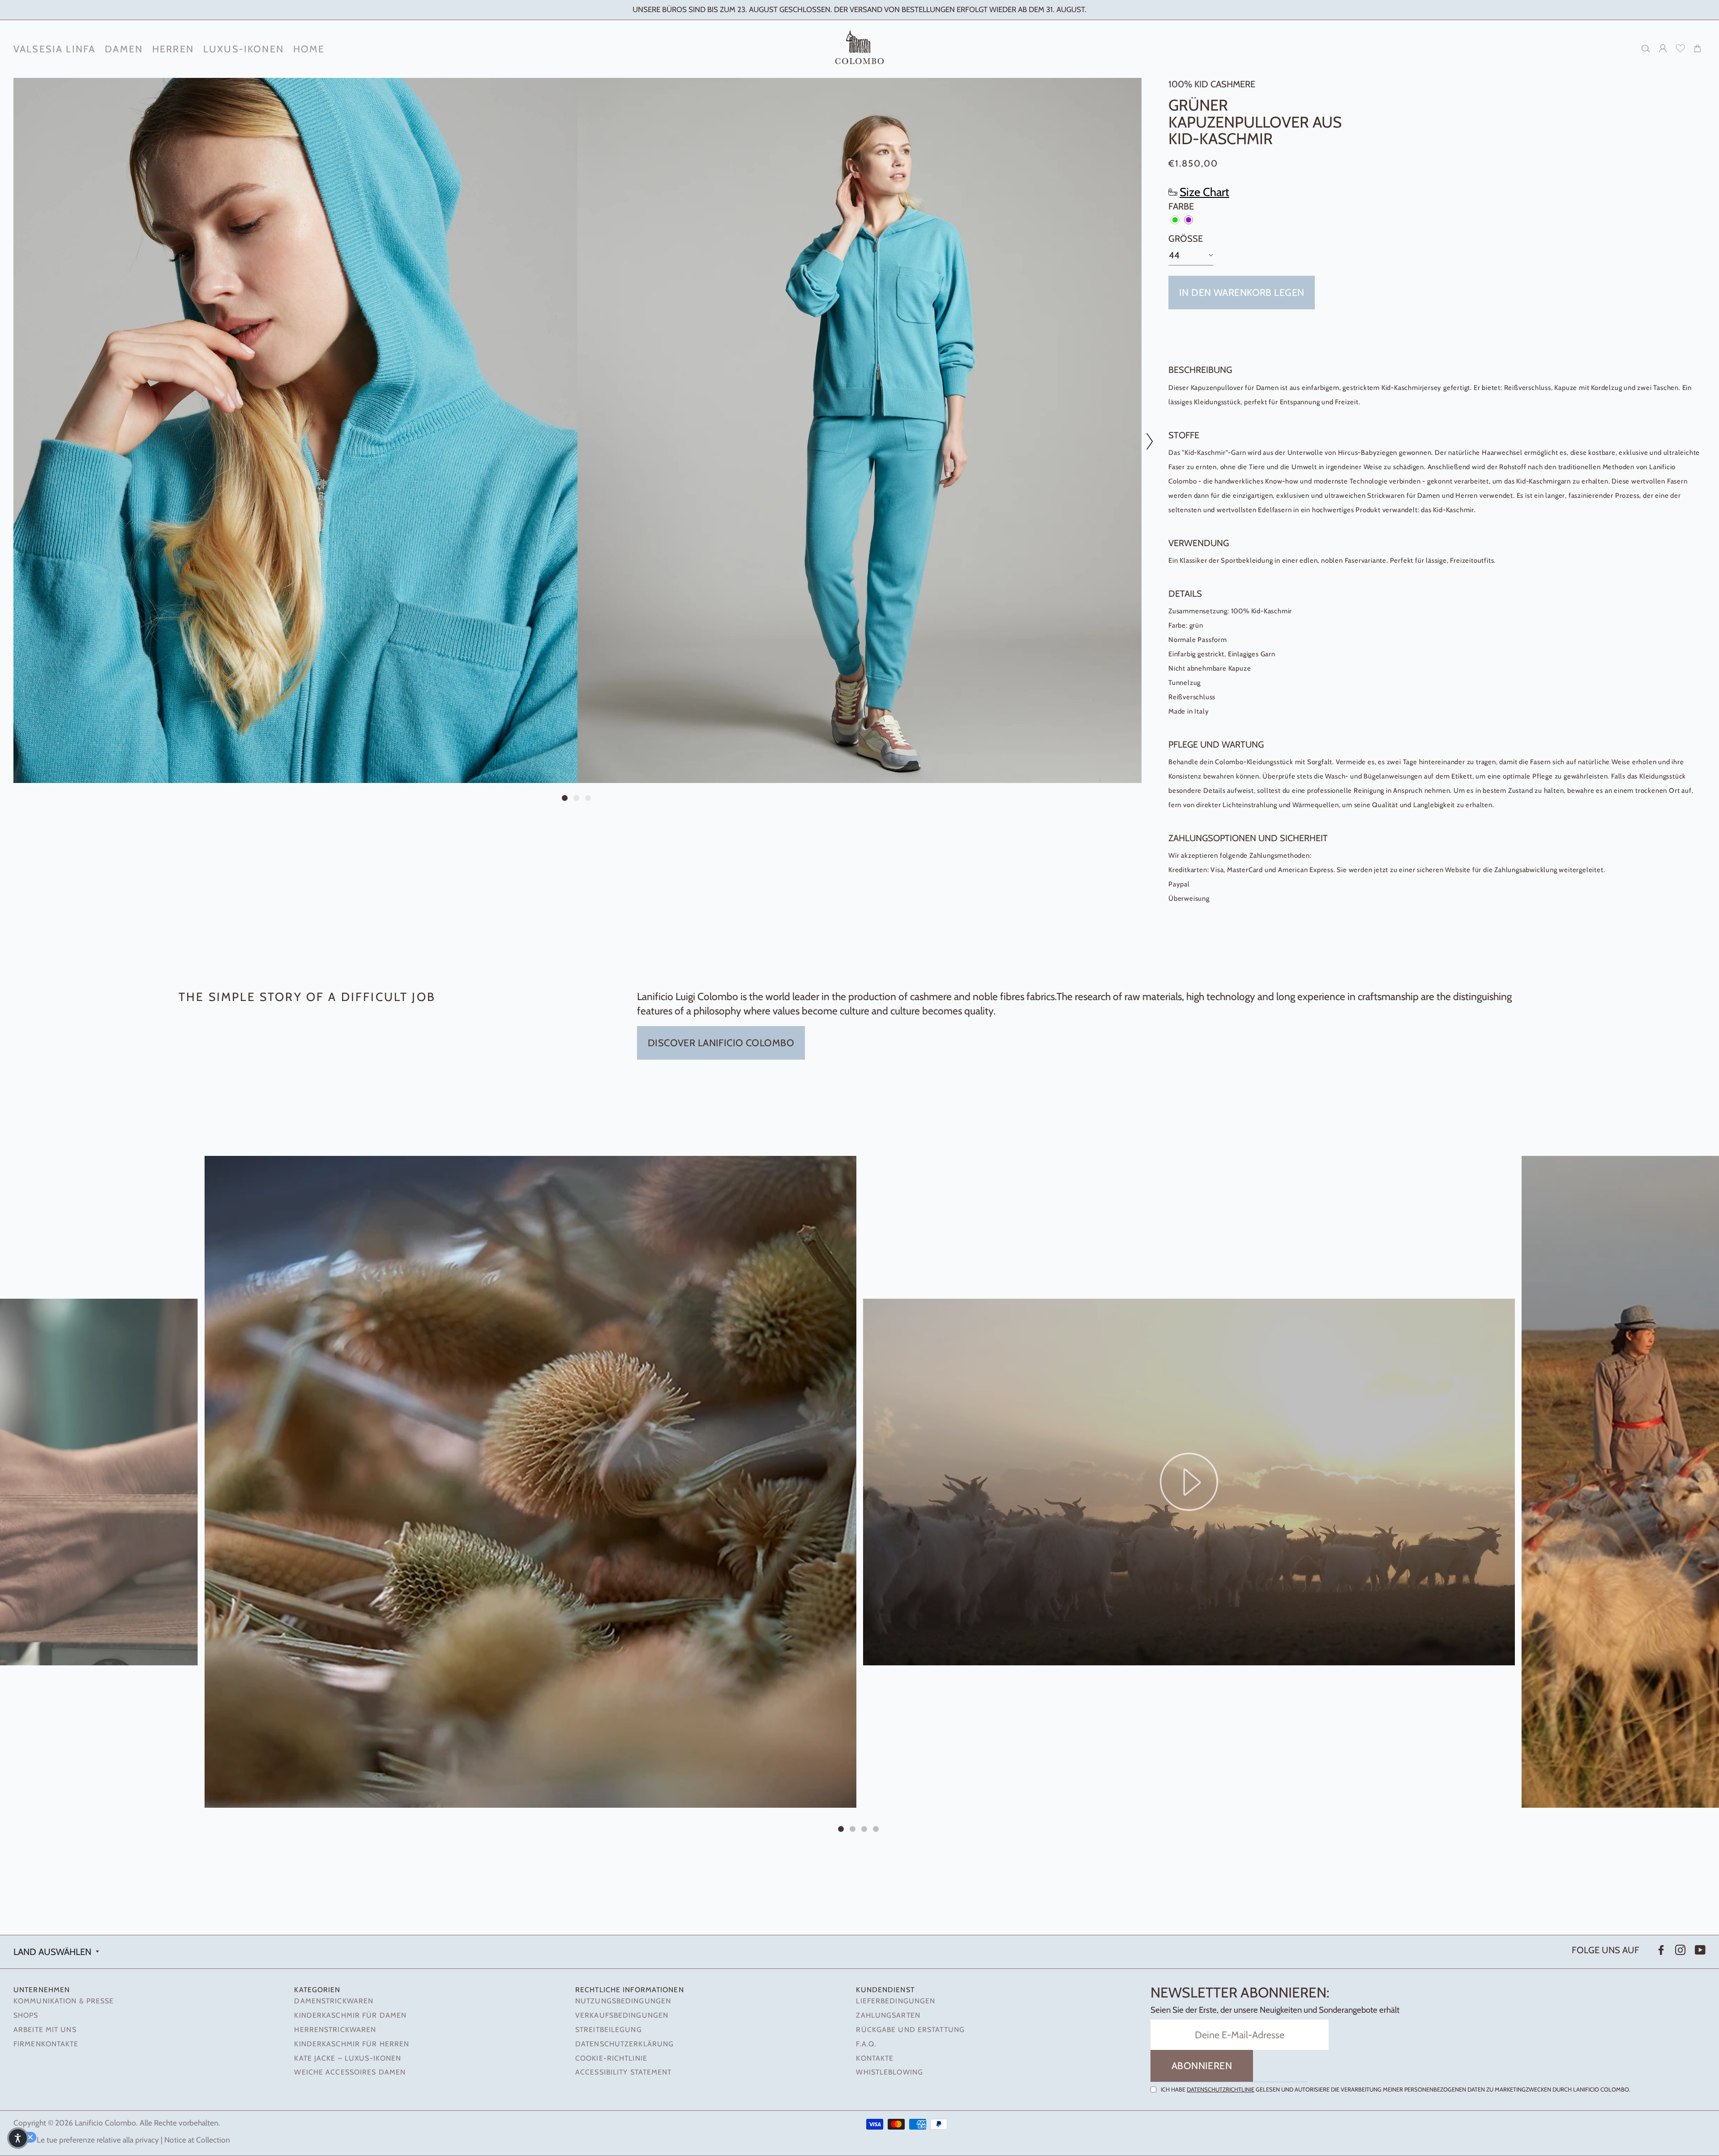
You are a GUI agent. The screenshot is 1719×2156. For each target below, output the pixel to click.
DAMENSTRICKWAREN (334, 2001)
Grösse (1186, 238)
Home (309, 49)
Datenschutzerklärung (624, 2044)
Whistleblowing (889, 2072)
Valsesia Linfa (54, 49)
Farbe (1181, 206)
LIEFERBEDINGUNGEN (896, 2001)
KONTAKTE (875, 2058)
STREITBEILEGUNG (609, 2030)
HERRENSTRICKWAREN (335, 2030)
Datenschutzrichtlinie (1221, 2089)
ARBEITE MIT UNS (45, 2030)
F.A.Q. (866, 2044)
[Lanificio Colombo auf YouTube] (1699, 1950)
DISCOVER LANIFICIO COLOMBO (721, 1043)
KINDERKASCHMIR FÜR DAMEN (350, 2015)
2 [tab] (577, 799)
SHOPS (26, 2015)
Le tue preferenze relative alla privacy (98, 2140)
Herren (173, 49)
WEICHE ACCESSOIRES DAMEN (350, 2072)
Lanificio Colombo (105, 2123)
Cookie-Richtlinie (611, 2058)
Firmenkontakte (46, 2044)
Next (1145, 441)
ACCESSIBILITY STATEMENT (624, 2072)
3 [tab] (589, 799)
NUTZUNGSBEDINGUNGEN (623, 2001)
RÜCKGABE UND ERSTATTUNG (910, 2030)
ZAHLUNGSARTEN (888, 2015)
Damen (124, 49)
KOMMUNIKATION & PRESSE (64, 2001)
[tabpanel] (295, 430)
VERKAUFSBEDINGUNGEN (622, 2015)
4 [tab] (877, 1830)
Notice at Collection (197, 2140)
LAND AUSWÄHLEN (52, 1952)
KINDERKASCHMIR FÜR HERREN (352, 2044)
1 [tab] (566, 799)
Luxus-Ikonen (244, 49)
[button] (18, 2138)
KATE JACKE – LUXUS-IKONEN (348, 2058)
